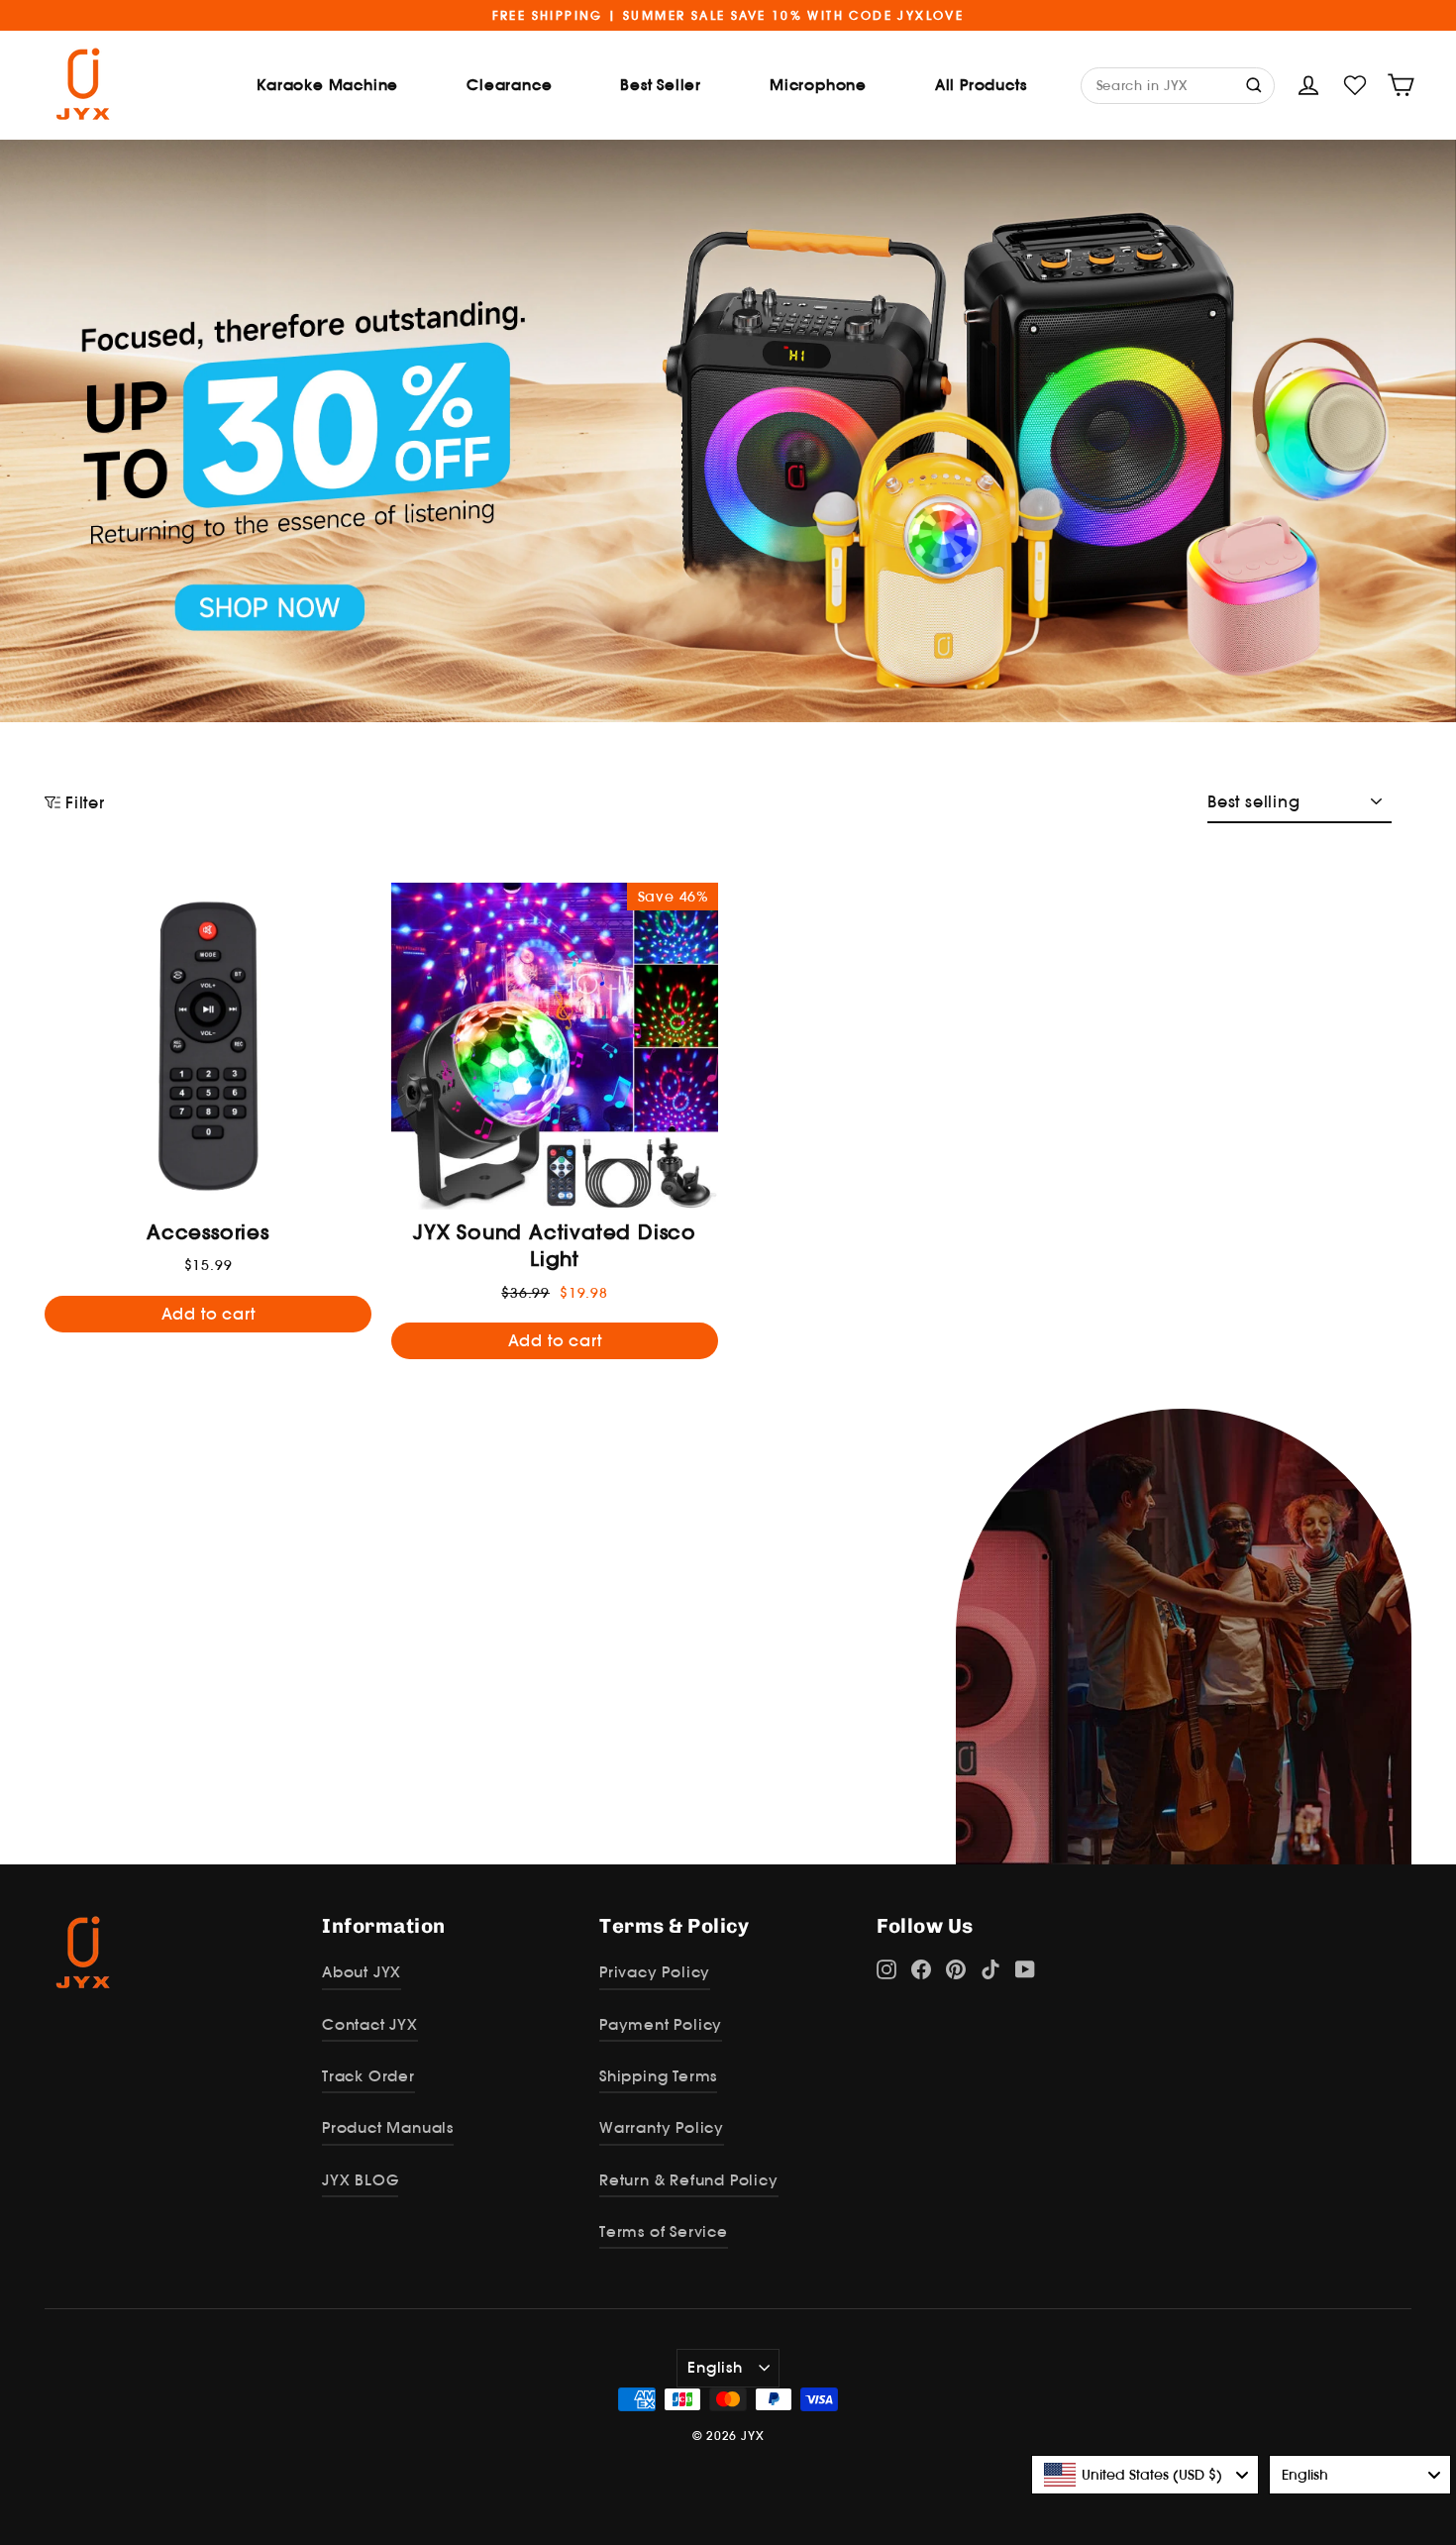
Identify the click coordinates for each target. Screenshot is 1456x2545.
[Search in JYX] (1256, 84)
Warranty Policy (662, 2127)
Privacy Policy (655, 1972)
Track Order (368, 2076)
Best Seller (661, 85)
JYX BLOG (360, 2180)
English (715, 2367)
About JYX (362, 1972)
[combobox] (1145, 2475)
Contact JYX (370, 2024)
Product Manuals (388, 2127)
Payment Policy (661, 2024)
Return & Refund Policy (689, 2180)
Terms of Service (664, 2231)
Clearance (509, 85)
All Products (981, 85)
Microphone (818, 85)
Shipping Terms (658, 2076)
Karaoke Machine (327, 85)
